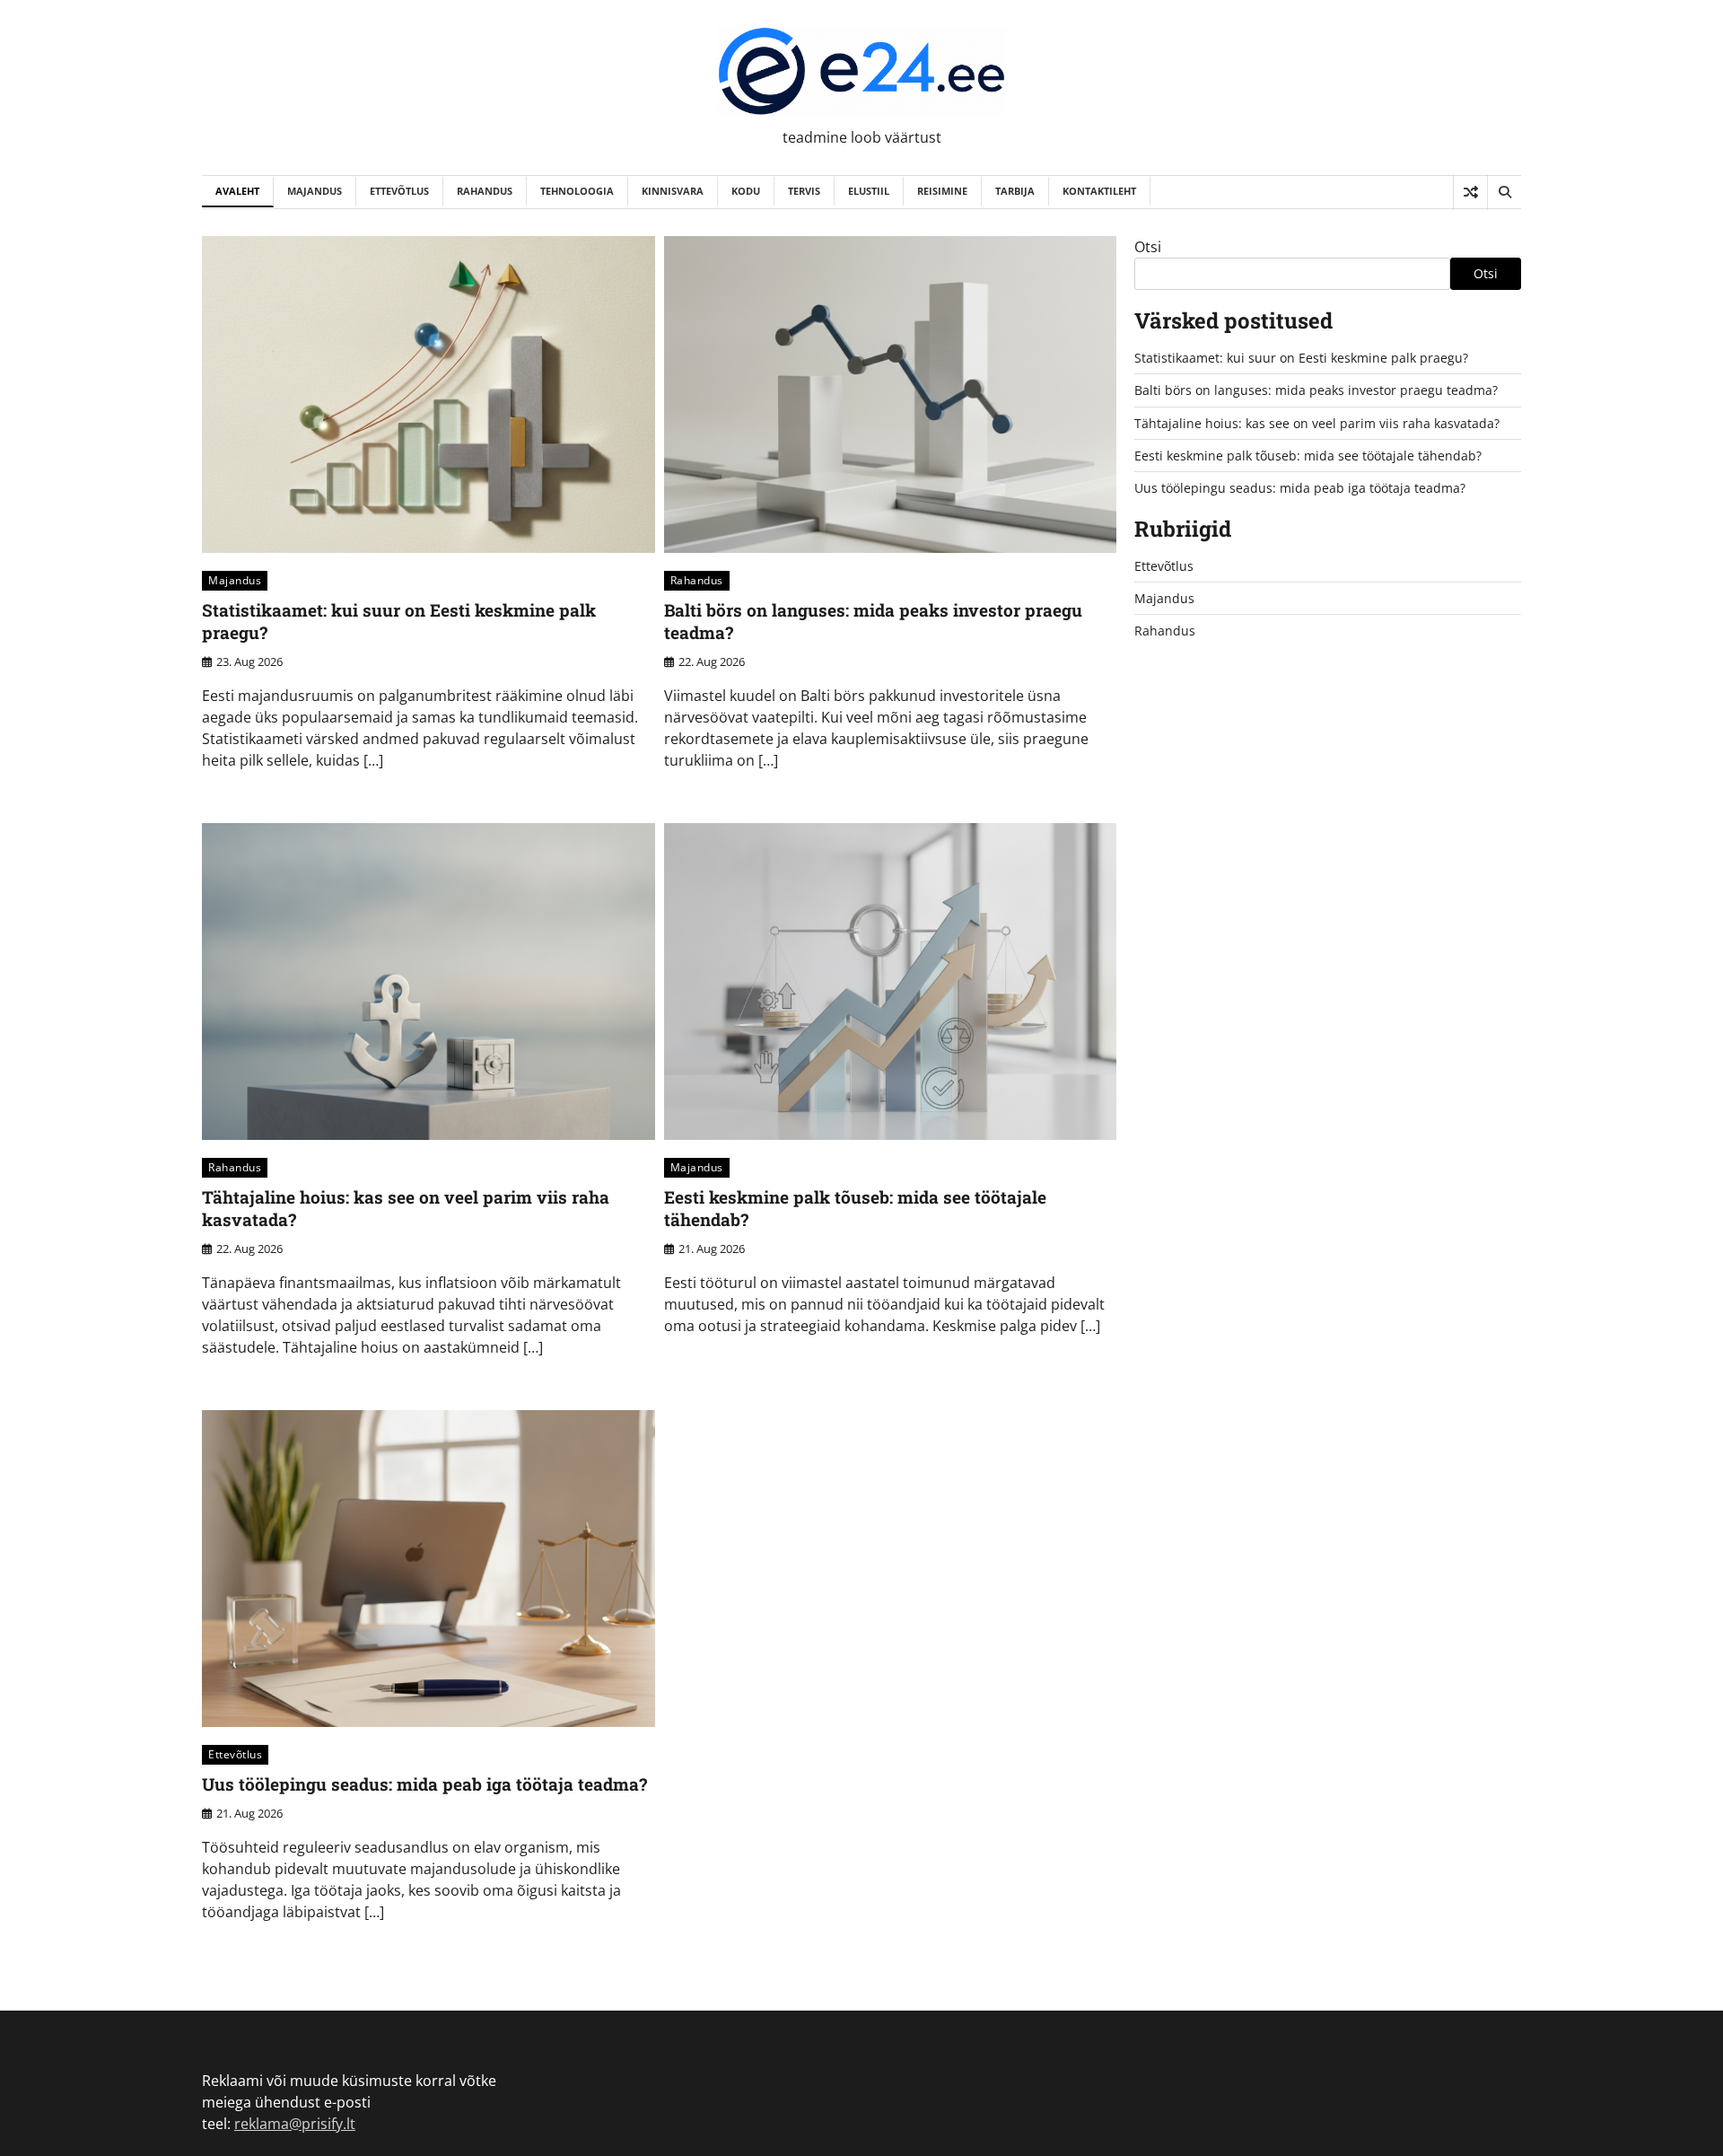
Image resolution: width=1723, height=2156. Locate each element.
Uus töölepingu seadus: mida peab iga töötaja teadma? (424, 1784)
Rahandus (485, 191)
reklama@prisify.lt (295, 2124)
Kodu (746, 191)
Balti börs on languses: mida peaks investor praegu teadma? (873, 621)
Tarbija (1015, 191)
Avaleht (237, 191)
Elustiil (869, 191)
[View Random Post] (1470, 192)
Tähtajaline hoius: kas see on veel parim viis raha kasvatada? (406, 1208)
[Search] (1504, 192)
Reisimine (942, 191)
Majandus (315, 191)
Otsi (1148, 247)
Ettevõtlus (399, 191)
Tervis (804, 191)
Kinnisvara (673, 191)
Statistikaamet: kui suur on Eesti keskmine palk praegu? (399, 621)
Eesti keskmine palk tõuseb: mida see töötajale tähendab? (855, 1208)
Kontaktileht (1099, 191)
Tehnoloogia (577, 191)
